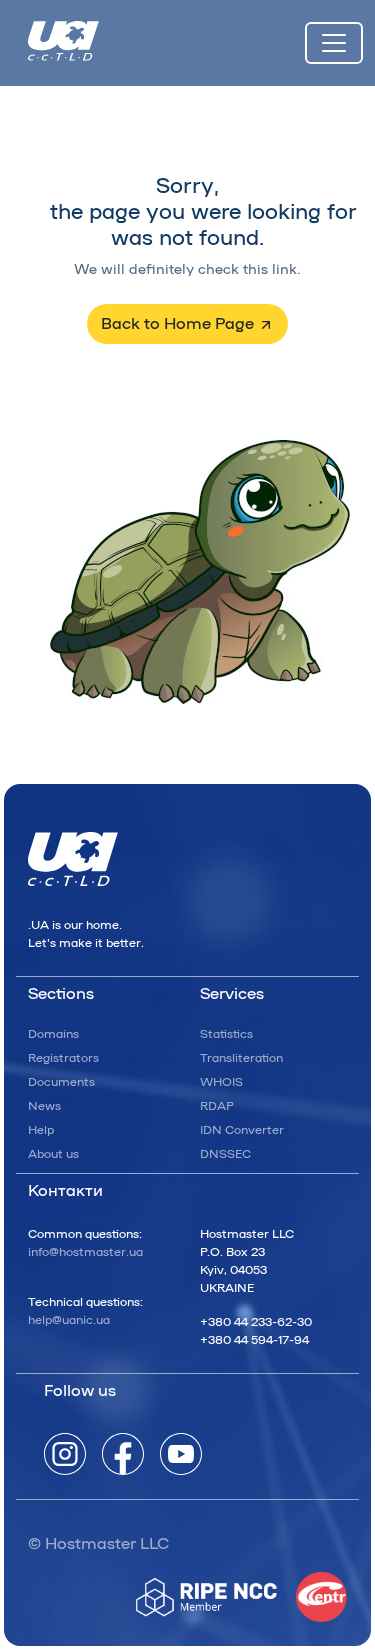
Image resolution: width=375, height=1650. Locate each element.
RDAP (217, 1106)
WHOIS (221, 1082)
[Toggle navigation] (334, 43)
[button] (187, 324)
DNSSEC (225, 1154)
